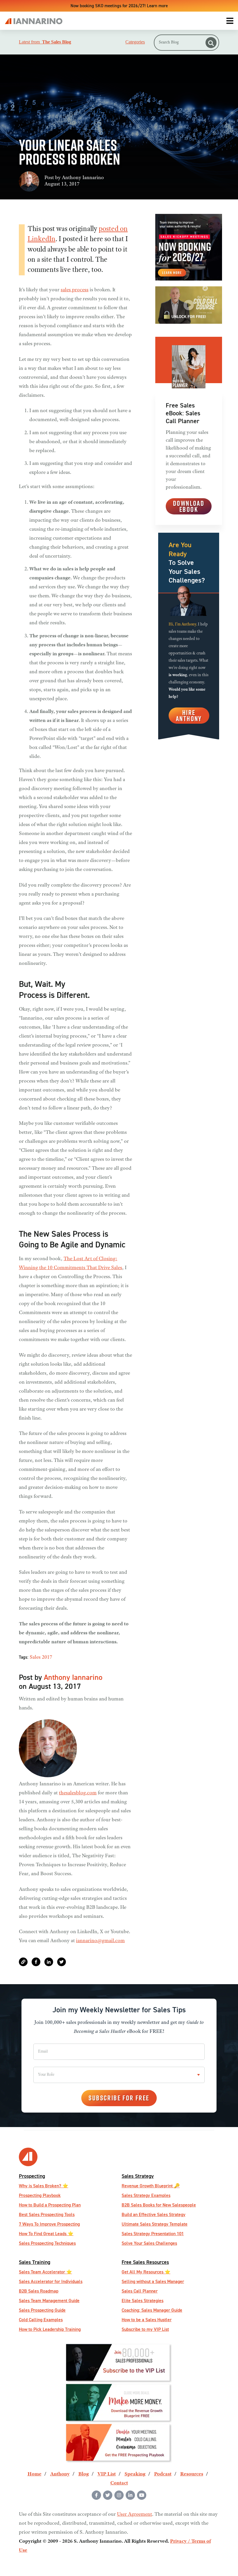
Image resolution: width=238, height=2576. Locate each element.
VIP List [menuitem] (107, 2474)
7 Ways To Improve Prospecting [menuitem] (49, 2224)
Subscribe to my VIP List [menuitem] (145, 2329)
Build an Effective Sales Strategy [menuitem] (154, 2214)
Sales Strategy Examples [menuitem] (146, 2195)
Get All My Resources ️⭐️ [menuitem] (146, 2272)
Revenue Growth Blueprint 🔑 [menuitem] (151, 2186)
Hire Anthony (189, 715)
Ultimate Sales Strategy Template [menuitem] (155, 2224)
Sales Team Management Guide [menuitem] (49, 2301)
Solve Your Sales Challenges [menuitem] (149, 2243)
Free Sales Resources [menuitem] (145, 2262)
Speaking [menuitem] (135, 2474)
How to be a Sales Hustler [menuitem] (147, 2320)
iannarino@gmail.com (100, 1941)
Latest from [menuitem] (45, 42)
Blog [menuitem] (84, 2474)
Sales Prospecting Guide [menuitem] (42, 2310)
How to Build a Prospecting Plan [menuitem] (50, 2205)
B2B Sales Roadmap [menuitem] (39, 2291)
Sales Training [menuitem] (35, 2262)
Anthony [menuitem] (60, 2474)
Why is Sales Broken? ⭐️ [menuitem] (44, 2186)
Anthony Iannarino (83, 178)
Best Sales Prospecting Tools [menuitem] (47, 2214)
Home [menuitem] (35, 2474)
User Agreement (135, 2515)
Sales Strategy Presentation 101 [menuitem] (153, 2234)
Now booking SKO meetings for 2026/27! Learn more (119, 6)
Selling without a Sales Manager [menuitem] (153, 2281)
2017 (47, 1658)
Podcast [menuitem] (163, 2474)
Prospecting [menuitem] (32, 2176)
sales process (75, 290)
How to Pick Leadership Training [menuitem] (50, 2329)
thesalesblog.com (78, 1793)
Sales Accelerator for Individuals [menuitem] (51, 2281)
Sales (35, 1658)
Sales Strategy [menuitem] (138, 2176)
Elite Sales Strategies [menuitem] (143, 2301)
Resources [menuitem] (192, 2474)
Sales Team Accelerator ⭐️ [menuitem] (45, 2272)
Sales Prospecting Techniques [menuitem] (47, 2243)
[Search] (211, 43)
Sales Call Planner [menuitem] (140, 2291)
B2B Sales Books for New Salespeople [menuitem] (159, 2205)
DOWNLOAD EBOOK (189, 506)
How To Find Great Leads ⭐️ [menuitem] (46, 2234)
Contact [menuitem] (119, 2483)
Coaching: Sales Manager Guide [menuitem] (152, 2310)
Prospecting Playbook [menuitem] (40, 2195)
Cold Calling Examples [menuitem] (41, 2320)
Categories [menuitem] (135, 42)
